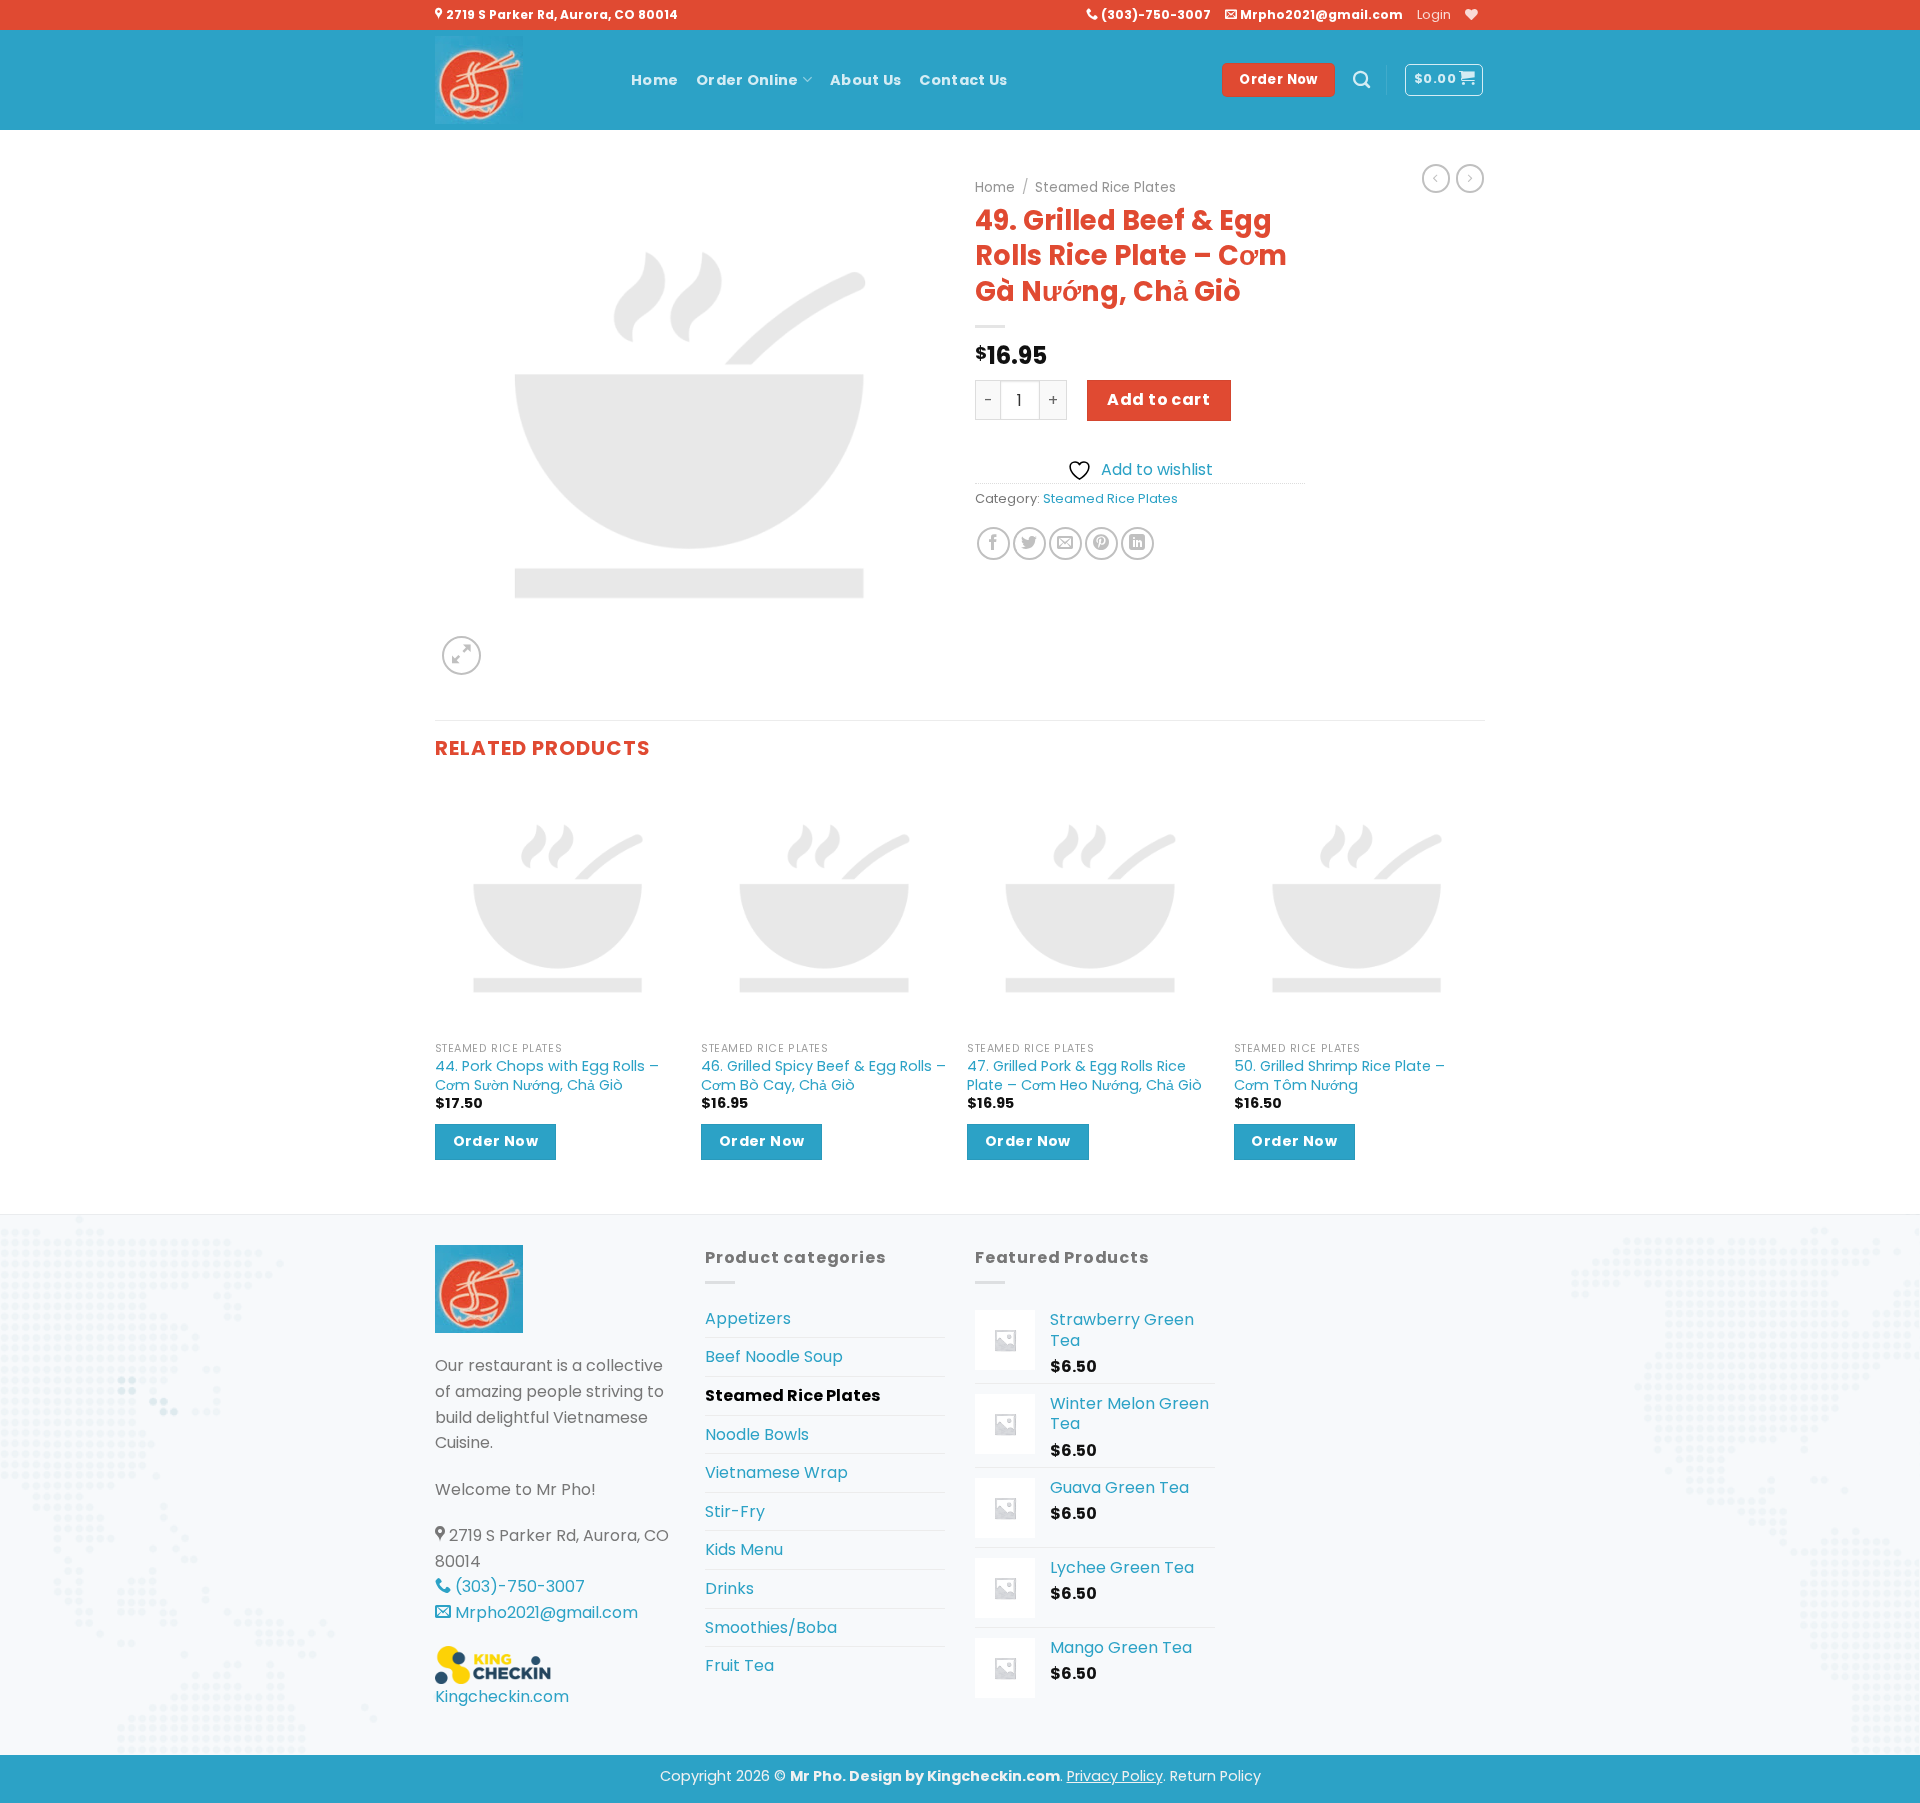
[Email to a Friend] (1065, 543)
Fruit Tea (739, 1665)
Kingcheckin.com (502, 1696)
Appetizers (748, 1318)
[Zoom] (461, 655)
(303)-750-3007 (1154, 14)
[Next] (1479, 997)
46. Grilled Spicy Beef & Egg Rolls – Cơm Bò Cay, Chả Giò (823, 1075)
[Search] (1361, 80)
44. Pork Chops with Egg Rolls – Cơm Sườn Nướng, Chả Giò (547, 1075)
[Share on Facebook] (993, 543)
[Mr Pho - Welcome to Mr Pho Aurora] (518, 80)
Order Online (747, 80)
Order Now (496, 1141)
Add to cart (1158, 399)
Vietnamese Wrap (776, 1472)
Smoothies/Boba (771, 1627)
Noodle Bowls (757, 1434)
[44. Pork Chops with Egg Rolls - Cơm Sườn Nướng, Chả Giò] (558, 908)
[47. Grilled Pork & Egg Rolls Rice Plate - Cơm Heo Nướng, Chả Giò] (1090, 908)
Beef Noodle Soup (774, 1356)
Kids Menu (744, 1549)
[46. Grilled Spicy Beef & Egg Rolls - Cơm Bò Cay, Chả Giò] (824, 908)
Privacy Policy (1115, 1776)
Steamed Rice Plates (1105, 187)
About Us (865, 80)
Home (654, 80)
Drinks (729, 1588)
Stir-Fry (735, 1511)
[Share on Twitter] (1029, 543)
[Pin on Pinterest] (1101, 543)
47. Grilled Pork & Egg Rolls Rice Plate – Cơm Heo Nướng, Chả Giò (1084, 1075)
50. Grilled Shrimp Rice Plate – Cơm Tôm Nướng (1339, 1075)
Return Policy (1215, 1776)
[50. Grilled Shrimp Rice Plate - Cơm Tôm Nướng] (1357, 908)
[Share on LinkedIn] (1137, 543)
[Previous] (436, 997)
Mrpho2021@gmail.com (1320, 14)
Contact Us (963, 80)
